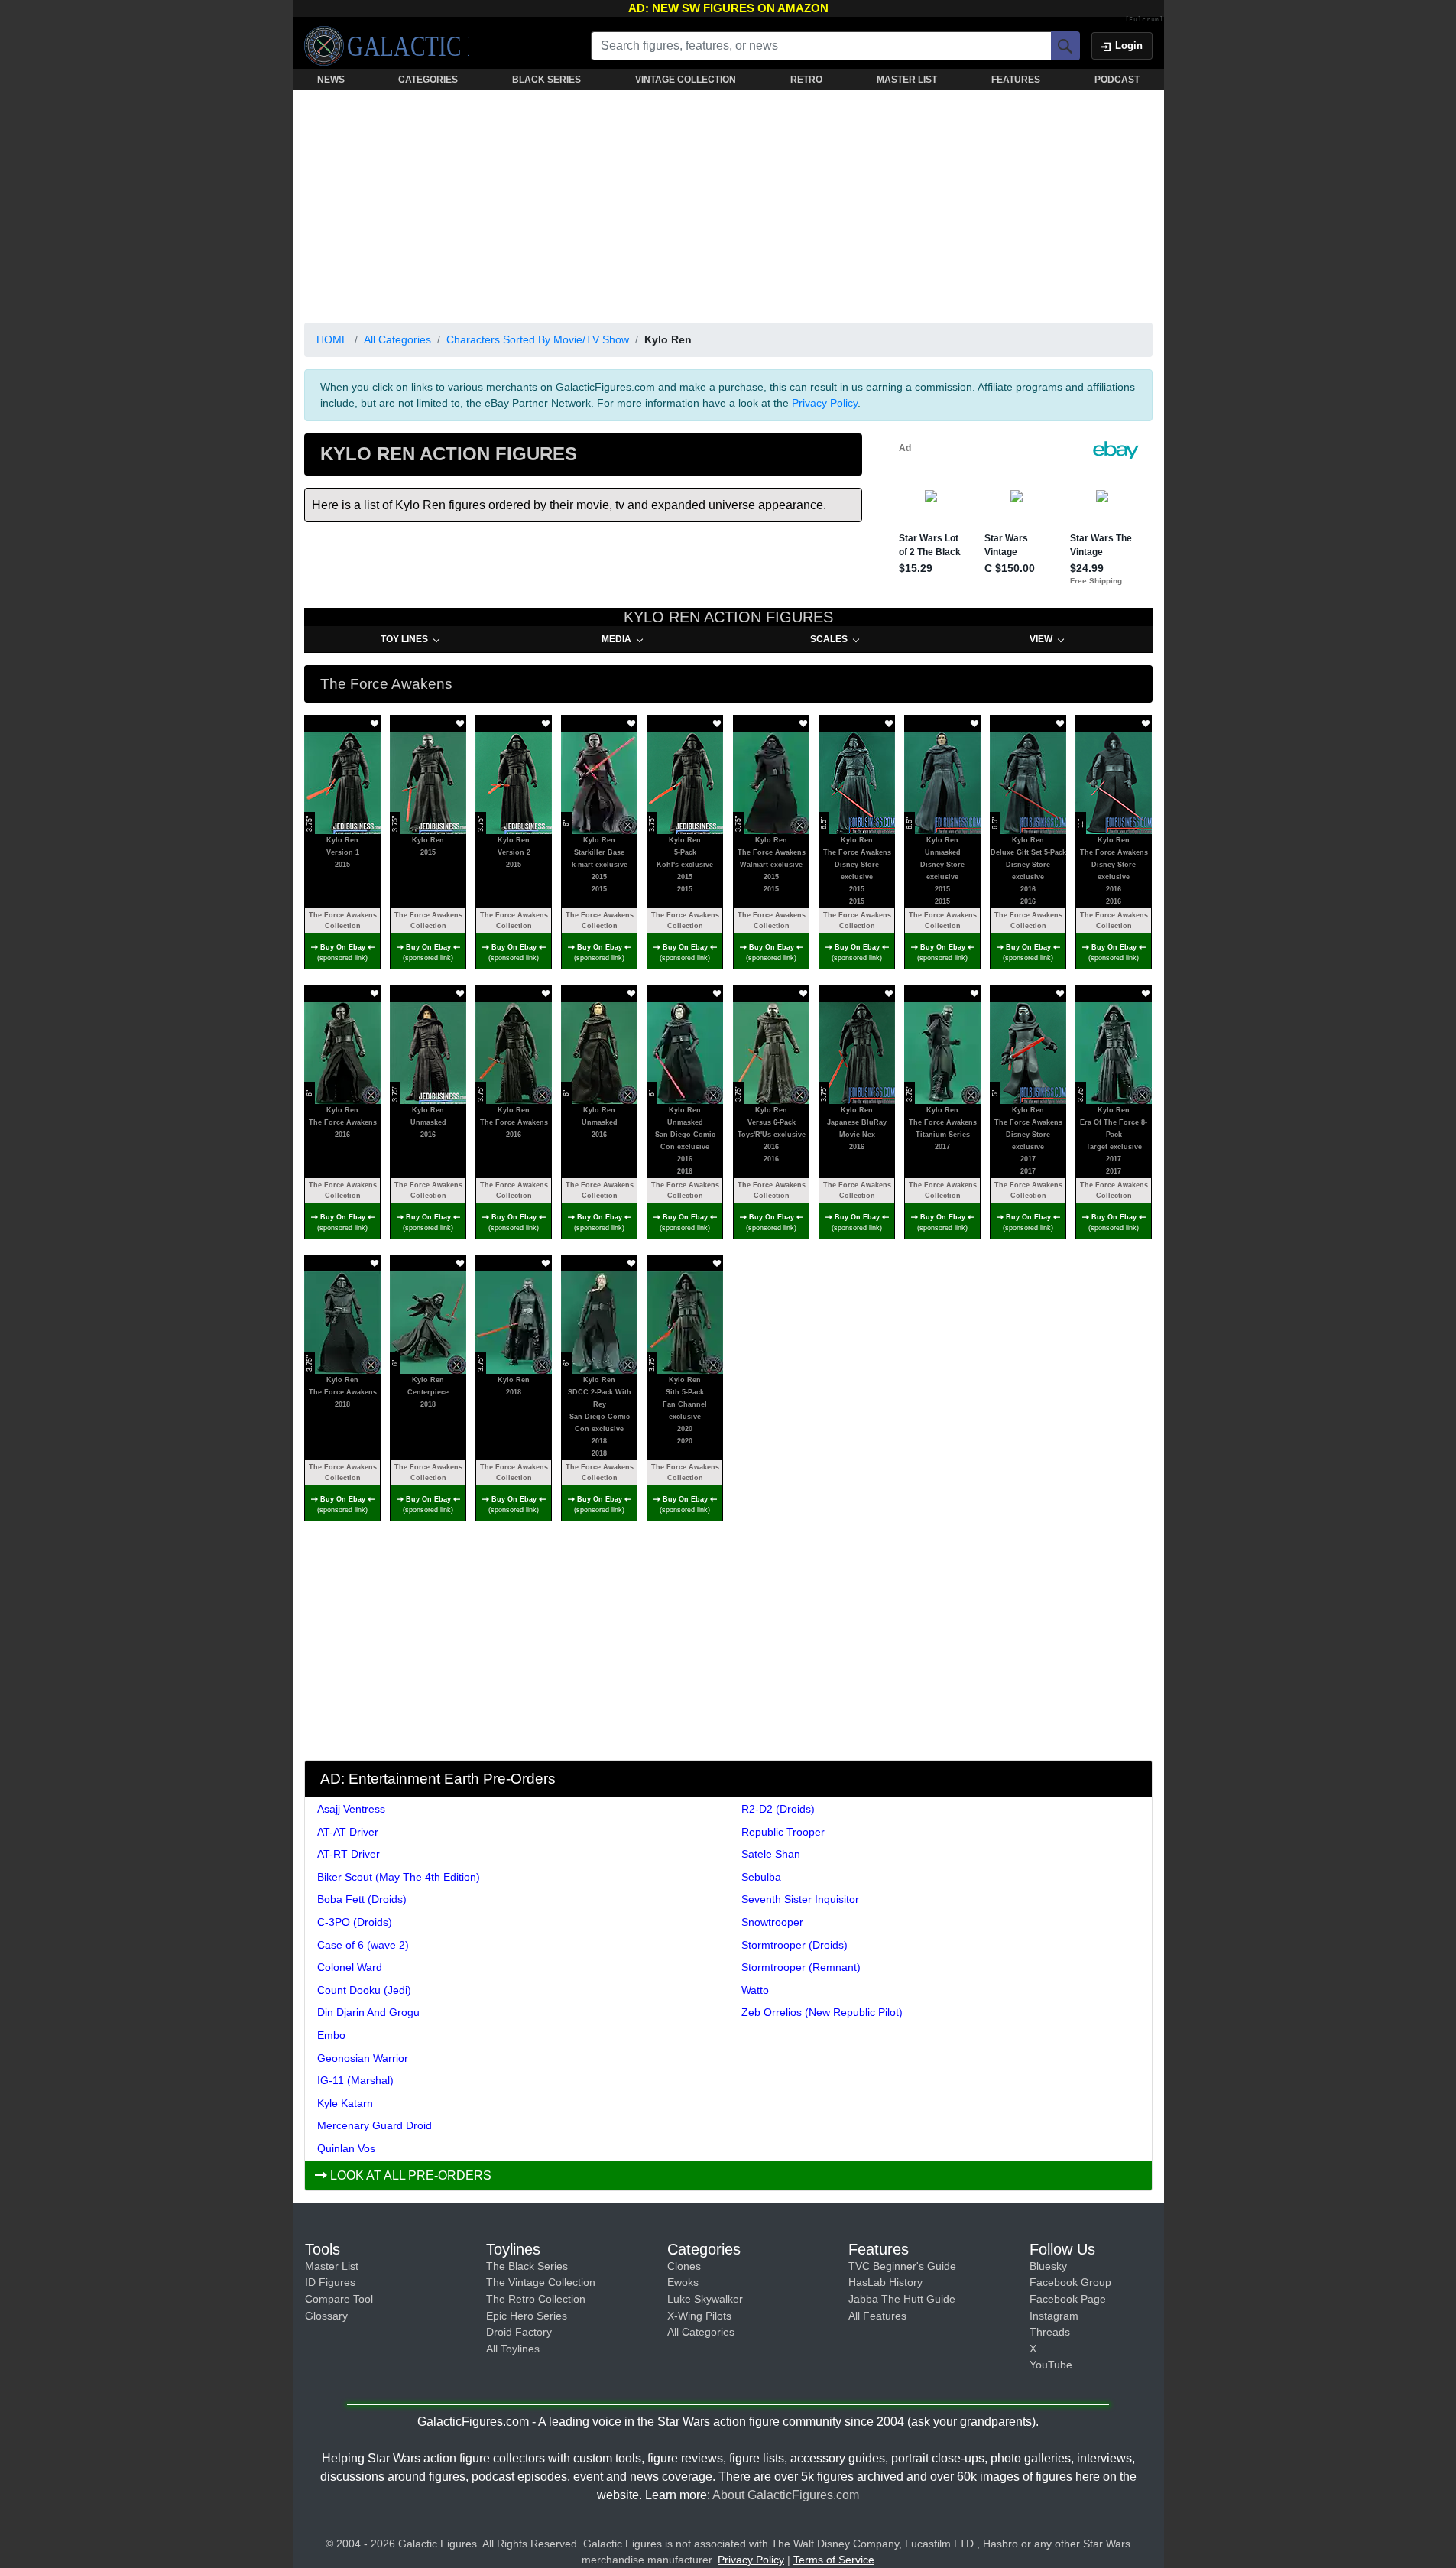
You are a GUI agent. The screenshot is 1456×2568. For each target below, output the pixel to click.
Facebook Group (1070, 2282)
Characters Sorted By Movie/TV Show (538, 339)
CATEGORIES (428, 80)
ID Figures (330, 2282)
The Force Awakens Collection (342, 920)
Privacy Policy (825, 403)
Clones (684, 2266)
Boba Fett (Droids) (362, 1899)
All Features (877, 2316)
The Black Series (527, 2266)
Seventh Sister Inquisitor (800, 1899)
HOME (332, 339)
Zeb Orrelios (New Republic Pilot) (822, 2012)
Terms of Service (834, 2560)
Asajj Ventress (351, 1809)
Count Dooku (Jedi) (364, 1990)
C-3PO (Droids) (355, 1922)
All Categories (397, 339)
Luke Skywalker (705, 2299)
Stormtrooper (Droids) (794, 1945)
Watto (755, 1990)
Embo (331, 2035)
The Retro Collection (536, 2299)
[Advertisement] (728, 203)
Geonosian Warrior (363, 2058)
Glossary (326, 2316)
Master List (332, 2266)
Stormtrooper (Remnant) (801, 1967)
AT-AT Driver (348, 1832)
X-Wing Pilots (699, 2316)
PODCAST (1117, 80)
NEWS (331, 80)
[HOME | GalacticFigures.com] (386, 46)
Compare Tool (339, 2299)
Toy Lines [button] (404, 639)
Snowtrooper (772, 1922)
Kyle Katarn (345, 2103)
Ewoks (683, 2282)
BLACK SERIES (546, 80)
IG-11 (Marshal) (355, 2080)
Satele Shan (771, 1854)
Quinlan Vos (346, 2148)
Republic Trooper (783, 1832)
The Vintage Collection (541, 2282)
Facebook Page (1068, 2299)
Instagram (1054, 2316)
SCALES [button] (829, 639)
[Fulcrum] (1145, 20)
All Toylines (513, 2349)
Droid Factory (519, 2332)
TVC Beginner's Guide (902, 2266)
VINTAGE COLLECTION (686, 80)
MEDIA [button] (616, 639)
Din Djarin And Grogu (368, 2012)
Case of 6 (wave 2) (363, 1945)
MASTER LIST (907, 80)
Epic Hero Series (527, 2316)
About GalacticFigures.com (786, 2495)
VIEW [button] (1041, 639)
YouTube (1051, 2365)
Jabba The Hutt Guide (902, 2299)
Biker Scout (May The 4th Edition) (399, 1877)
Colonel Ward (350, 1967)
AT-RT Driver (349, 1854)
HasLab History (885, 2282)
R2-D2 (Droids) (778, 1809)
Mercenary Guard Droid (375, 2125)
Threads (1050, 2332)
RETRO (806, 80)
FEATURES (1016, 80)
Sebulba (761, 1877)
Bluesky (1048, 2266)
